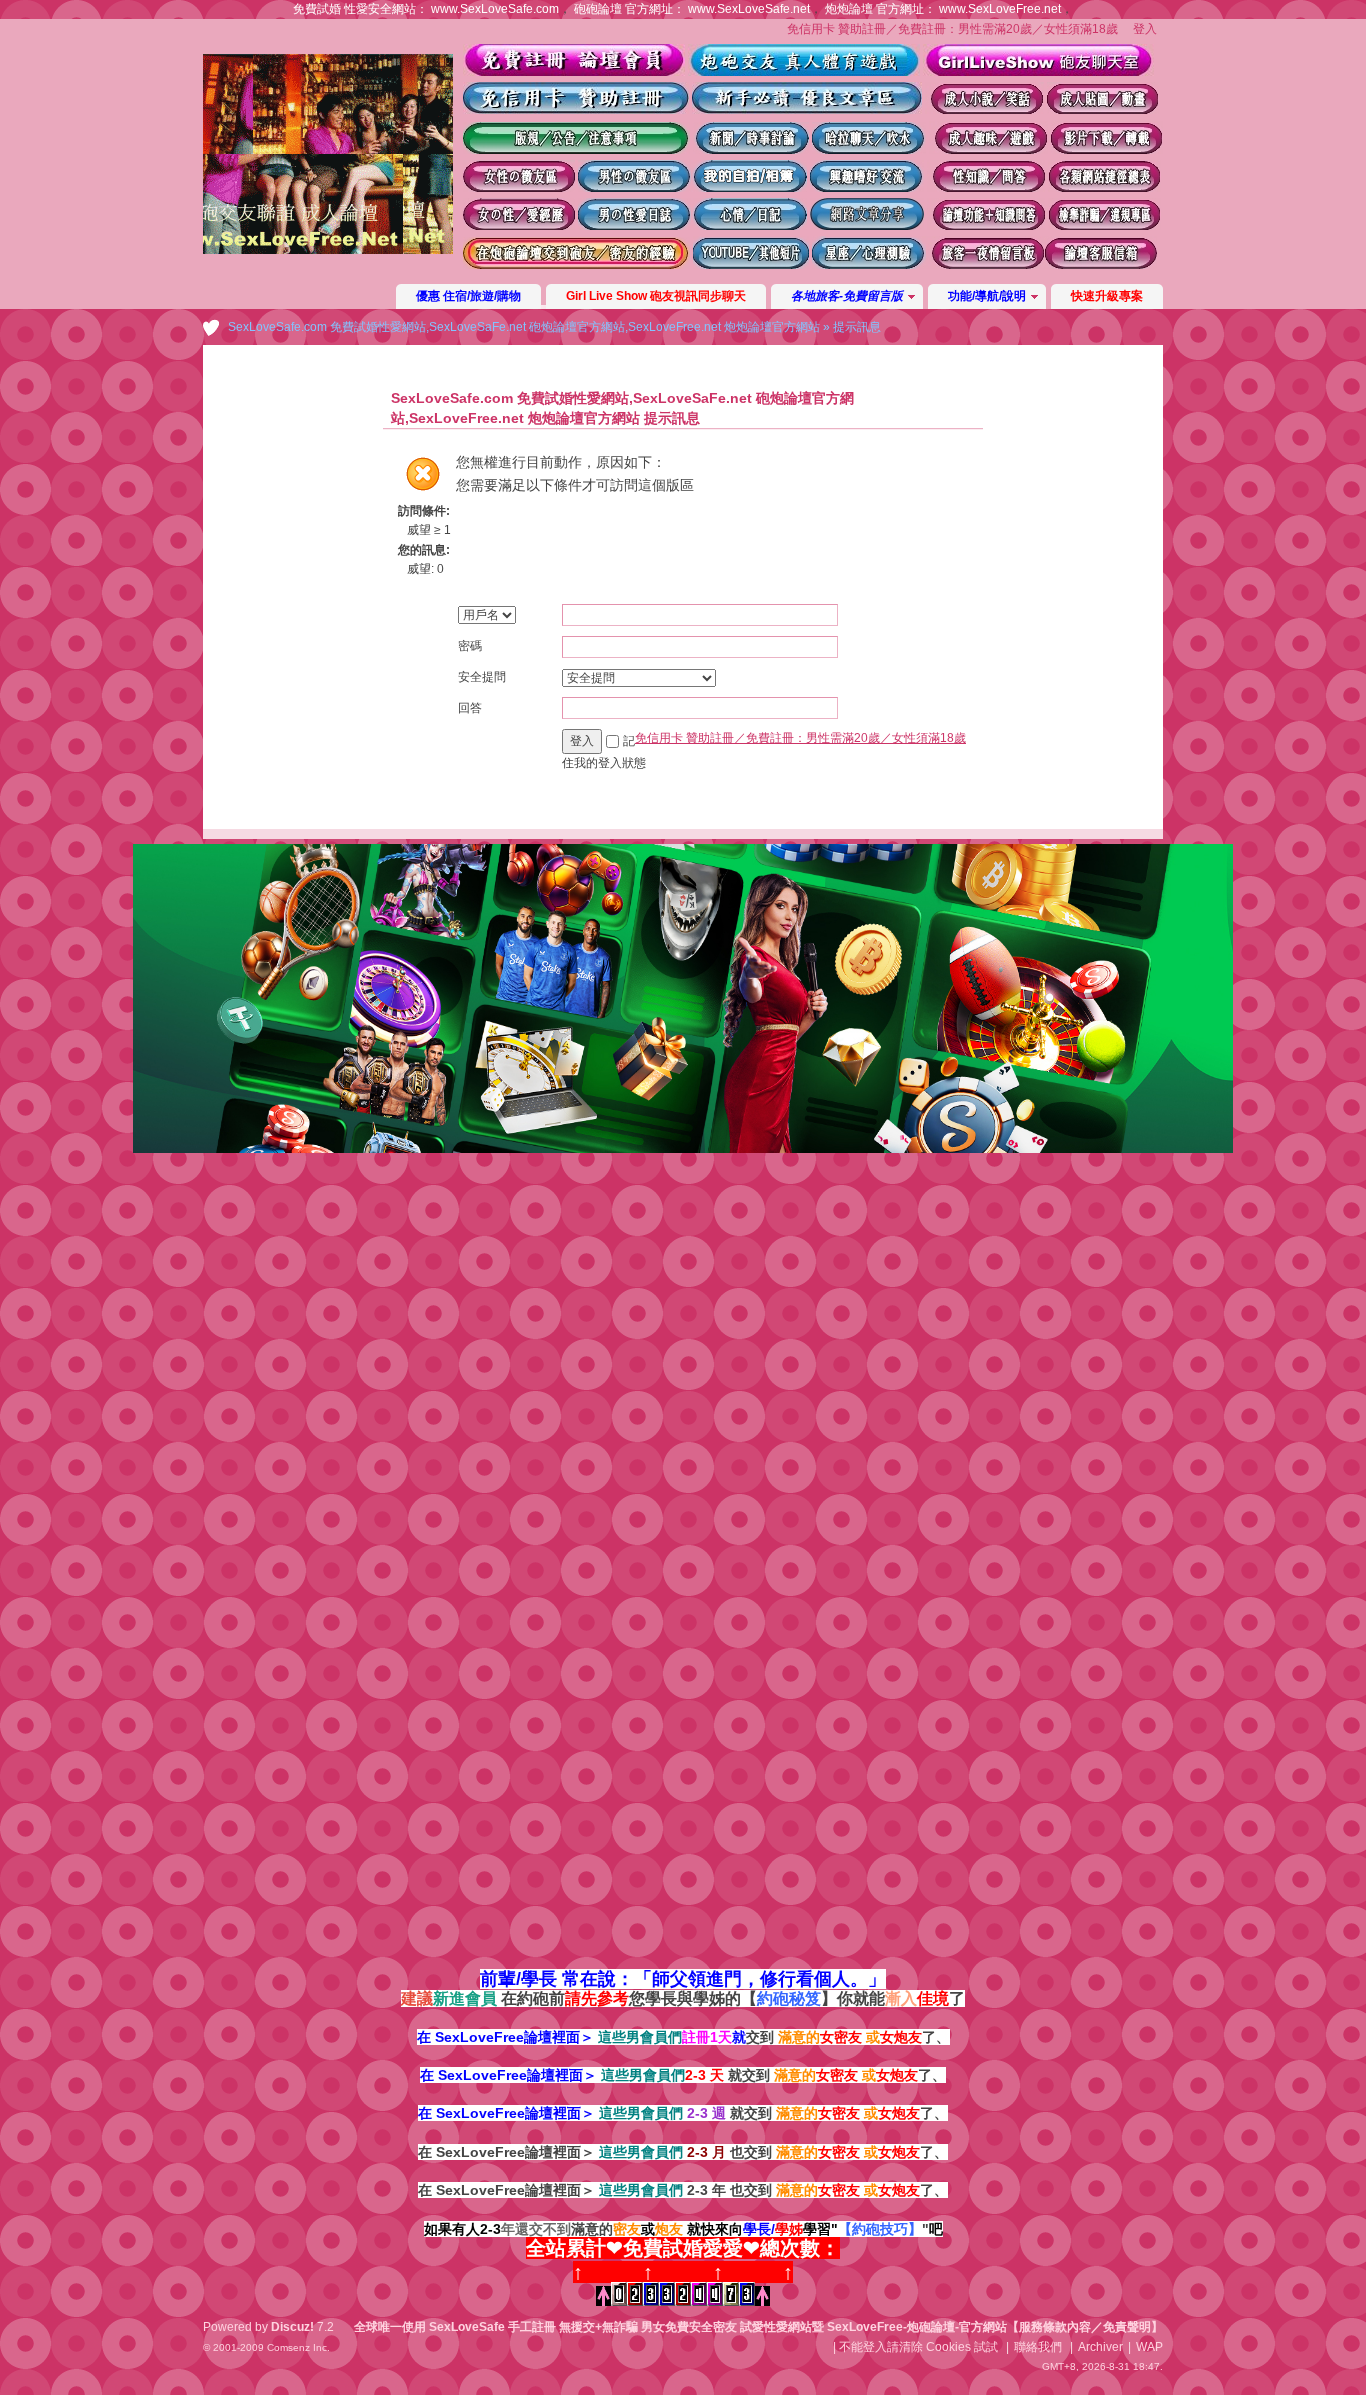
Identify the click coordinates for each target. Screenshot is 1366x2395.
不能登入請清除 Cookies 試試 (918, 2347)
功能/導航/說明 (987, 296)
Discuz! (292, 2327)
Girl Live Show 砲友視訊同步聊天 (656, 296)
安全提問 (482, 677)
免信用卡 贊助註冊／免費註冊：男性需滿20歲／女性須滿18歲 (952, 29)
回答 (470, 708)
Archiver (1100, 2347)
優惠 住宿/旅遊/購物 (468, 296)
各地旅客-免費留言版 (847, 296)
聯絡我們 (1038, 2347)
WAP (1149, 2347)
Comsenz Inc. (298, 2347)
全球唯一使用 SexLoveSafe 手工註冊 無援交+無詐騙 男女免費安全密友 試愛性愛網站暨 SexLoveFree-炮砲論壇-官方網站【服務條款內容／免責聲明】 (758, 2327)
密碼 (470, 646)
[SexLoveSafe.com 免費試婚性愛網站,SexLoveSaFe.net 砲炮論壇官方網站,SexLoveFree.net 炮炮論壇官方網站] (328, 250)
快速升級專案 (1107, 296)
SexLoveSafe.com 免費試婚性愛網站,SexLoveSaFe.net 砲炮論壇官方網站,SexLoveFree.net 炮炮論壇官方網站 (524, 327)
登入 (1145, 29)
